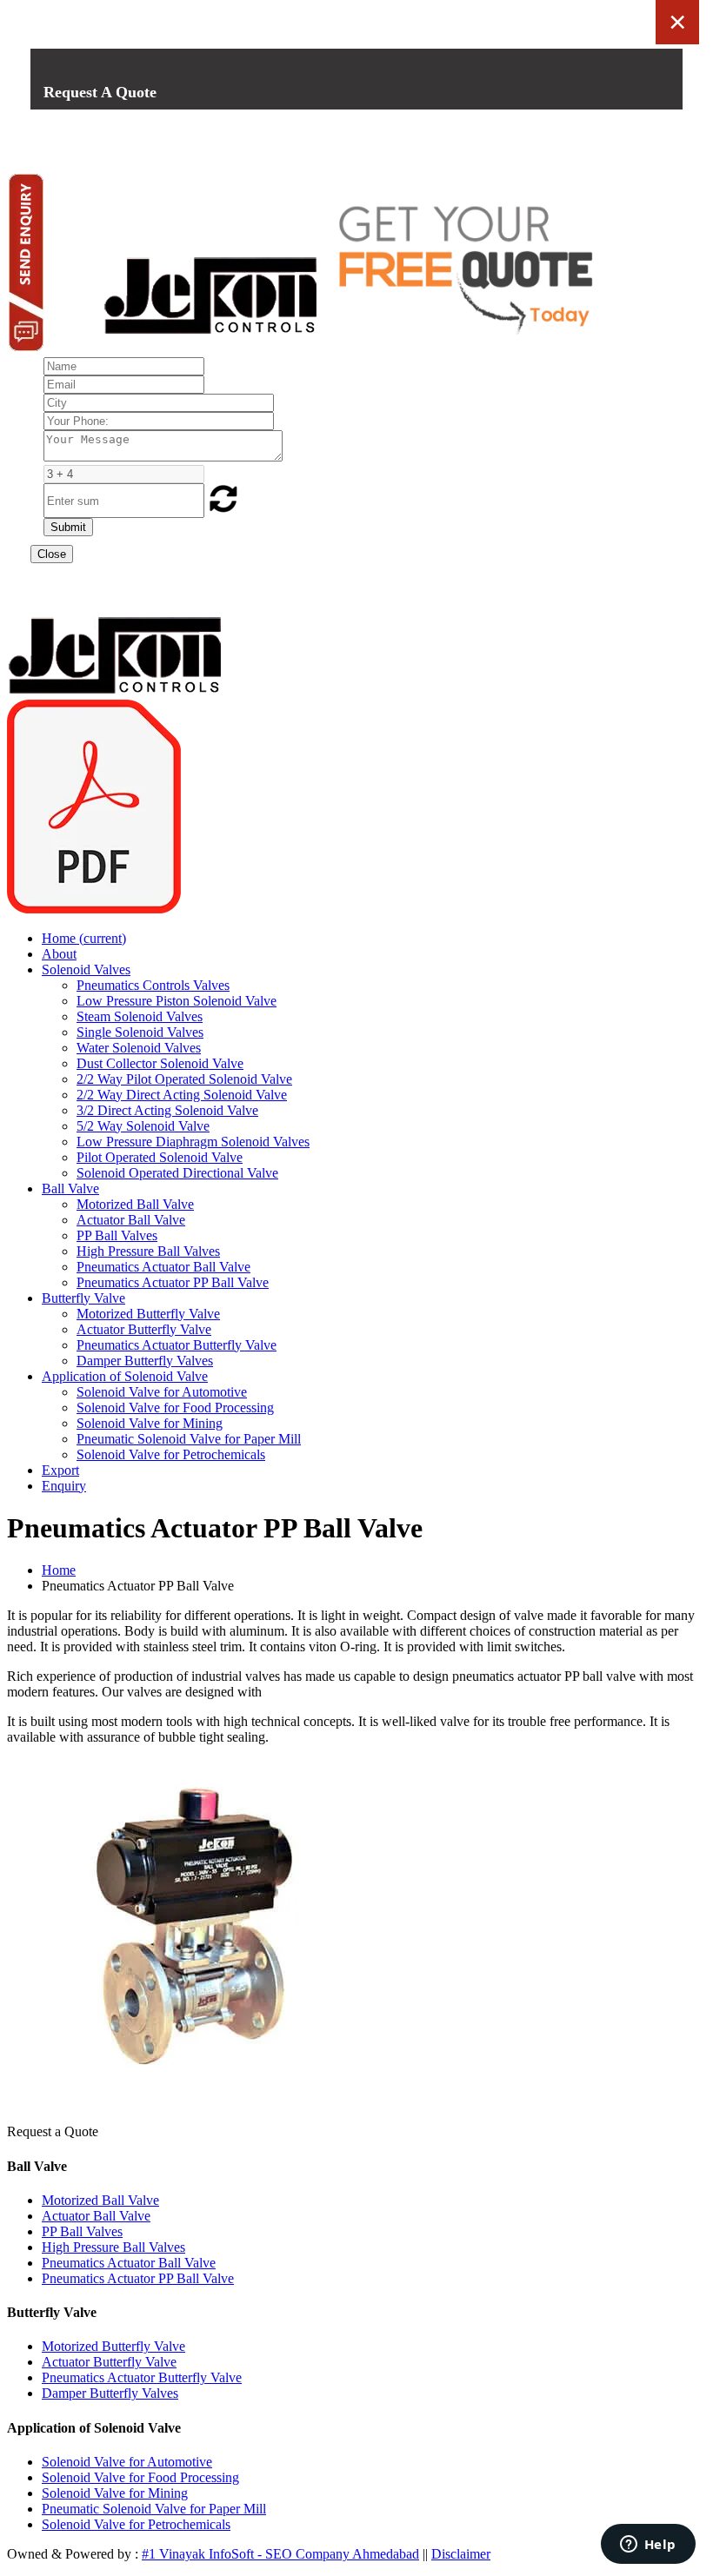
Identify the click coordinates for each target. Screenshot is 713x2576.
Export (60, 1470)
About (59, 954)
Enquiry (64, 1486)
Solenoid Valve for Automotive (162, 1392)
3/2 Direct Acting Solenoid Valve (167, 1110)
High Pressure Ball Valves (148, 1251)
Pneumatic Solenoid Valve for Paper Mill (189, 1439)
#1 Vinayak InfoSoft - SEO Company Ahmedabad (280, 2554)
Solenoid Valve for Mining (150, 1423)
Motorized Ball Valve (135, 1204)
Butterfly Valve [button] (83, 1298)
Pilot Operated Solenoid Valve (160, 1157)
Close (52, 554)
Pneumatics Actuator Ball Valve (163, 1267)
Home (84, 938)
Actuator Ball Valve (131, 1220)
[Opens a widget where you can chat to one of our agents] (648, 2546)
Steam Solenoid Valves (140, 1016)
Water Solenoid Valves (139, 1048)
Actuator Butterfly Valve (144, 1329)
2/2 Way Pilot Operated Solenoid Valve (184, 1079)
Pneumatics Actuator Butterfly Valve (177, 1345)
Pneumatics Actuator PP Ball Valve (173, 1282)
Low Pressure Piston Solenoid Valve (177, 1001)
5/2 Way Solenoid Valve (143, 1126)
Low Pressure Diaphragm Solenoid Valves (193, 1142)
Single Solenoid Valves (140, 1032)
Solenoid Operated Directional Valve (177, 1173)
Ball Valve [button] (70, 1188)
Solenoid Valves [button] (86, 969)
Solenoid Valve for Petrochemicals (171, 1454)
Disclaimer (461, 2554)
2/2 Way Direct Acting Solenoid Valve (182, 1095)
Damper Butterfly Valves (145, 1361)
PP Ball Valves (117, 1235)
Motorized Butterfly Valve (148, 1314)
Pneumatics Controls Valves (153, 985)
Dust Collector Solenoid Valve (160, 1063)
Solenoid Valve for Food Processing (175, 1408)
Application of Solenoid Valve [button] (125, 1376)
